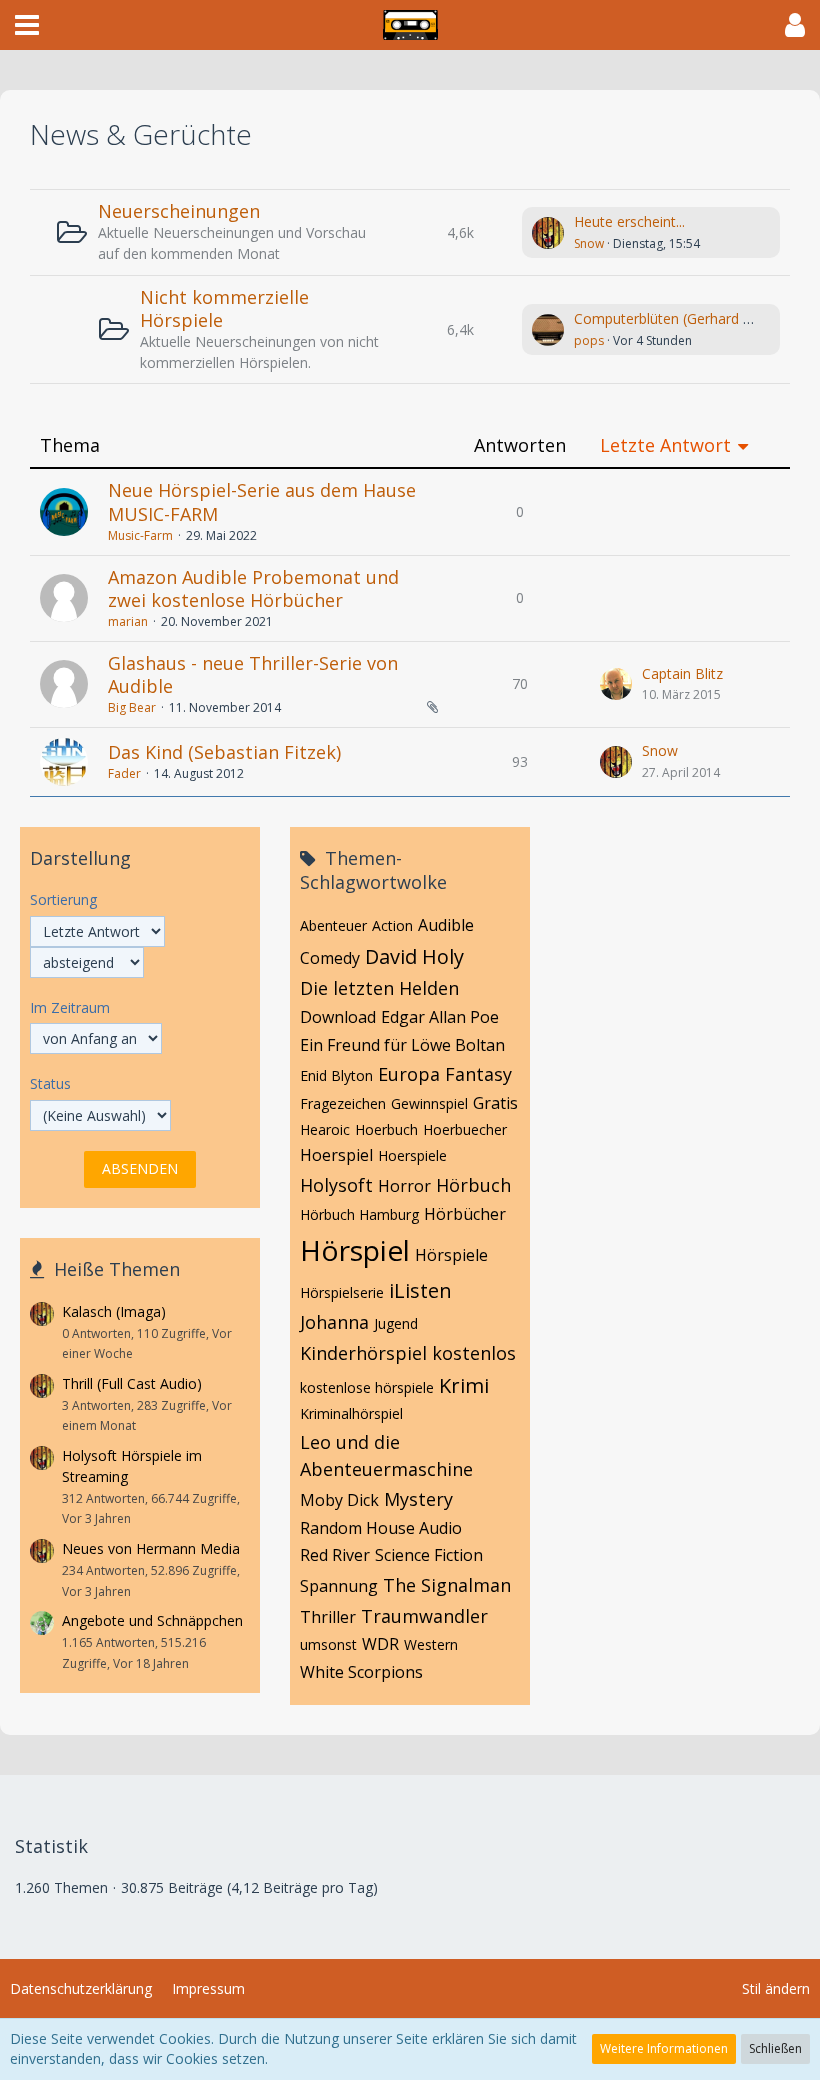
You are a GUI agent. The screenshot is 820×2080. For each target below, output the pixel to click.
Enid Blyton (336, 1075)
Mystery (418, 1499)
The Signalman (447, 1585)
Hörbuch (473, 1185)
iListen (420, 1290)
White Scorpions (361, 1672)
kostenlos (474, 1353)
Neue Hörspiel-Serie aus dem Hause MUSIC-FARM (262, 502)
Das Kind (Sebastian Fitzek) (224, 752)
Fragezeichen (343, 1103)
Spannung (339, 1586)
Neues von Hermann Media (151, 1548)
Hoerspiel (336, 1155)
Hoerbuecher (465, 1129)
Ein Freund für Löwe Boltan (402, 1045)
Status (50, 1083)
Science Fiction (429, 1555)
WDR (380, 1644)
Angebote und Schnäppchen (152, 1620)
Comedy (330, 958)
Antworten (520, 445)
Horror (404, 1186)
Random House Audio (381, 1528)
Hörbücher (465, 1214)
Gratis (495, 1103)
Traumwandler (424, 1616)
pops (589, 340)
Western (431, 1644)
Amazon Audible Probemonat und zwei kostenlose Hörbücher (253, 589)
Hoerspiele (412, 1155)
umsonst (328, 1644)
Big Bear (132, 707)
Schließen (775, 2048)
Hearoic (325, 1129)
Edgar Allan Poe (440, 1017)
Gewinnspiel (429, 1103)
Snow (589, 243)
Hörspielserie (342, 1292)
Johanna (334, 1322)
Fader (124, 773)
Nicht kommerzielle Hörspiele (224, 308)
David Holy (414, 956)
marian (128, 621)
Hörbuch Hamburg (359, 1214)
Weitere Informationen (664, 2048)
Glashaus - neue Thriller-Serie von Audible (253, 675)
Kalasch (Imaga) (114, 1311)
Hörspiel (355, 1250)
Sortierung (63, 899)
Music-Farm (140, 535)
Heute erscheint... (629, 221)
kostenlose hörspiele (367, 1387)
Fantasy (478, 1074)
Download (338, 1017)
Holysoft (336, 1185)
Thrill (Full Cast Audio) (132, 1383)
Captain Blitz (682, 673)
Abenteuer (333, 925)
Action (392, 925)
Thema (70, 445)
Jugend (396, 1323)
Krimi (464, 1385)
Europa (409, 1074)
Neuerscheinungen (179, 211)
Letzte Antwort (665, 445)
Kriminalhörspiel (351, 1413)
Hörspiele (451, 1255)
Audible (446, 925)
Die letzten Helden (379, 988)
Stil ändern (776, 1988)
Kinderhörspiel (363, 1353)
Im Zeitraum (70, 1007)
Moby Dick (339, 1500)
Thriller (328, 1617)
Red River (335, 1555)
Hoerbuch (386, 1129)
